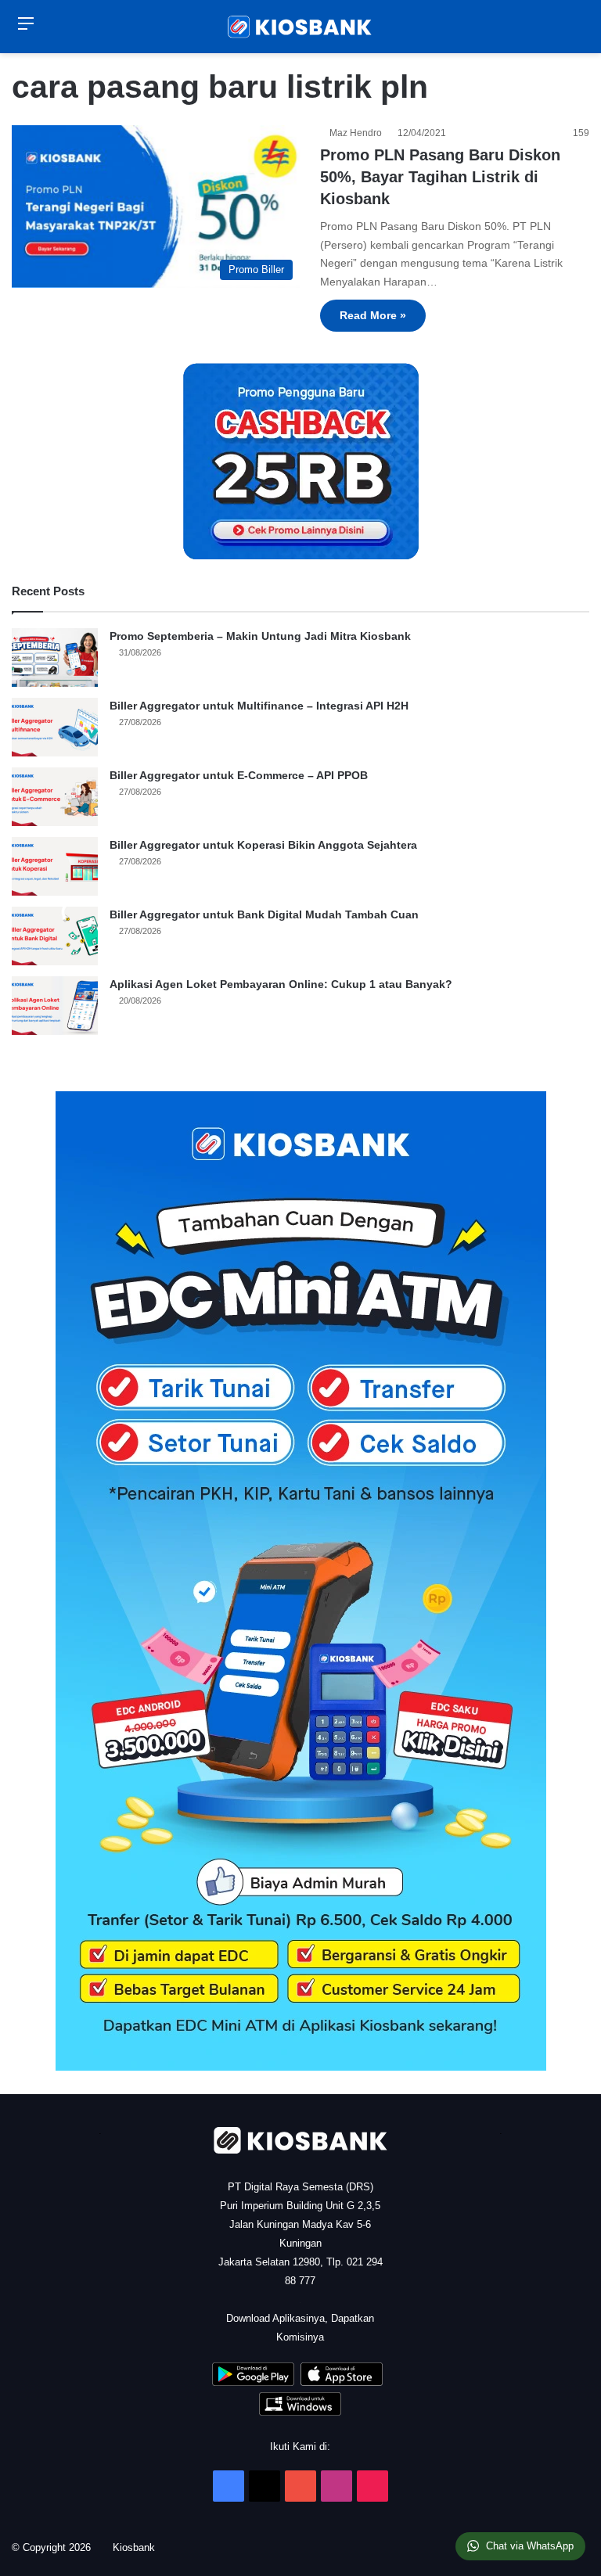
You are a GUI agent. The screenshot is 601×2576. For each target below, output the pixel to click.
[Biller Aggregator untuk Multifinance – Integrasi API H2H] (55, 727)
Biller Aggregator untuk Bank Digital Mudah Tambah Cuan (264, 914)
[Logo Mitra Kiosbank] (300, 27)
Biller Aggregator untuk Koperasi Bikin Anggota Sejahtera (263, 845)
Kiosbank (139, 2547)
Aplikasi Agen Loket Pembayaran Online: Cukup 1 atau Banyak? (281, 984)
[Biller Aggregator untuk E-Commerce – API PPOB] (55, 797)
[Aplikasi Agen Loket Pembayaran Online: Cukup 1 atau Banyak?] (55, 1006)
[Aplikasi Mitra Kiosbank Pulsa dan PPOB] (253, 2382)
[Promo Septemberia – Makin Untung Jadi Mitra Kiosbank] (55, 657)
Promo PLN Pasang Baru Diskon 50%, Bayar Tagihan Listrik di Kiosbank (440, 177)
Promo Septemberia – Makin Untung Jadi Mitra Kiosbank (260, 636)
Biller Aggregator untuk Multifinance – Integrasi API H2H (259, 706)
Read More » (373, 315)
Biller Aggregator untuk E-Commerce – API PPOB (239, 775)
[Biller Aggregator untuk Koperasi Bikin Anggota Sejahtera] (55, 866)
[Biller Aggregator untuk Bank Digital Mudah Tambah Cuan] (55, 936)
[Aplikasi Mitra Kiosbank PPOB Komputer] (300, 2412)
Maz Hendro (358, 133)
